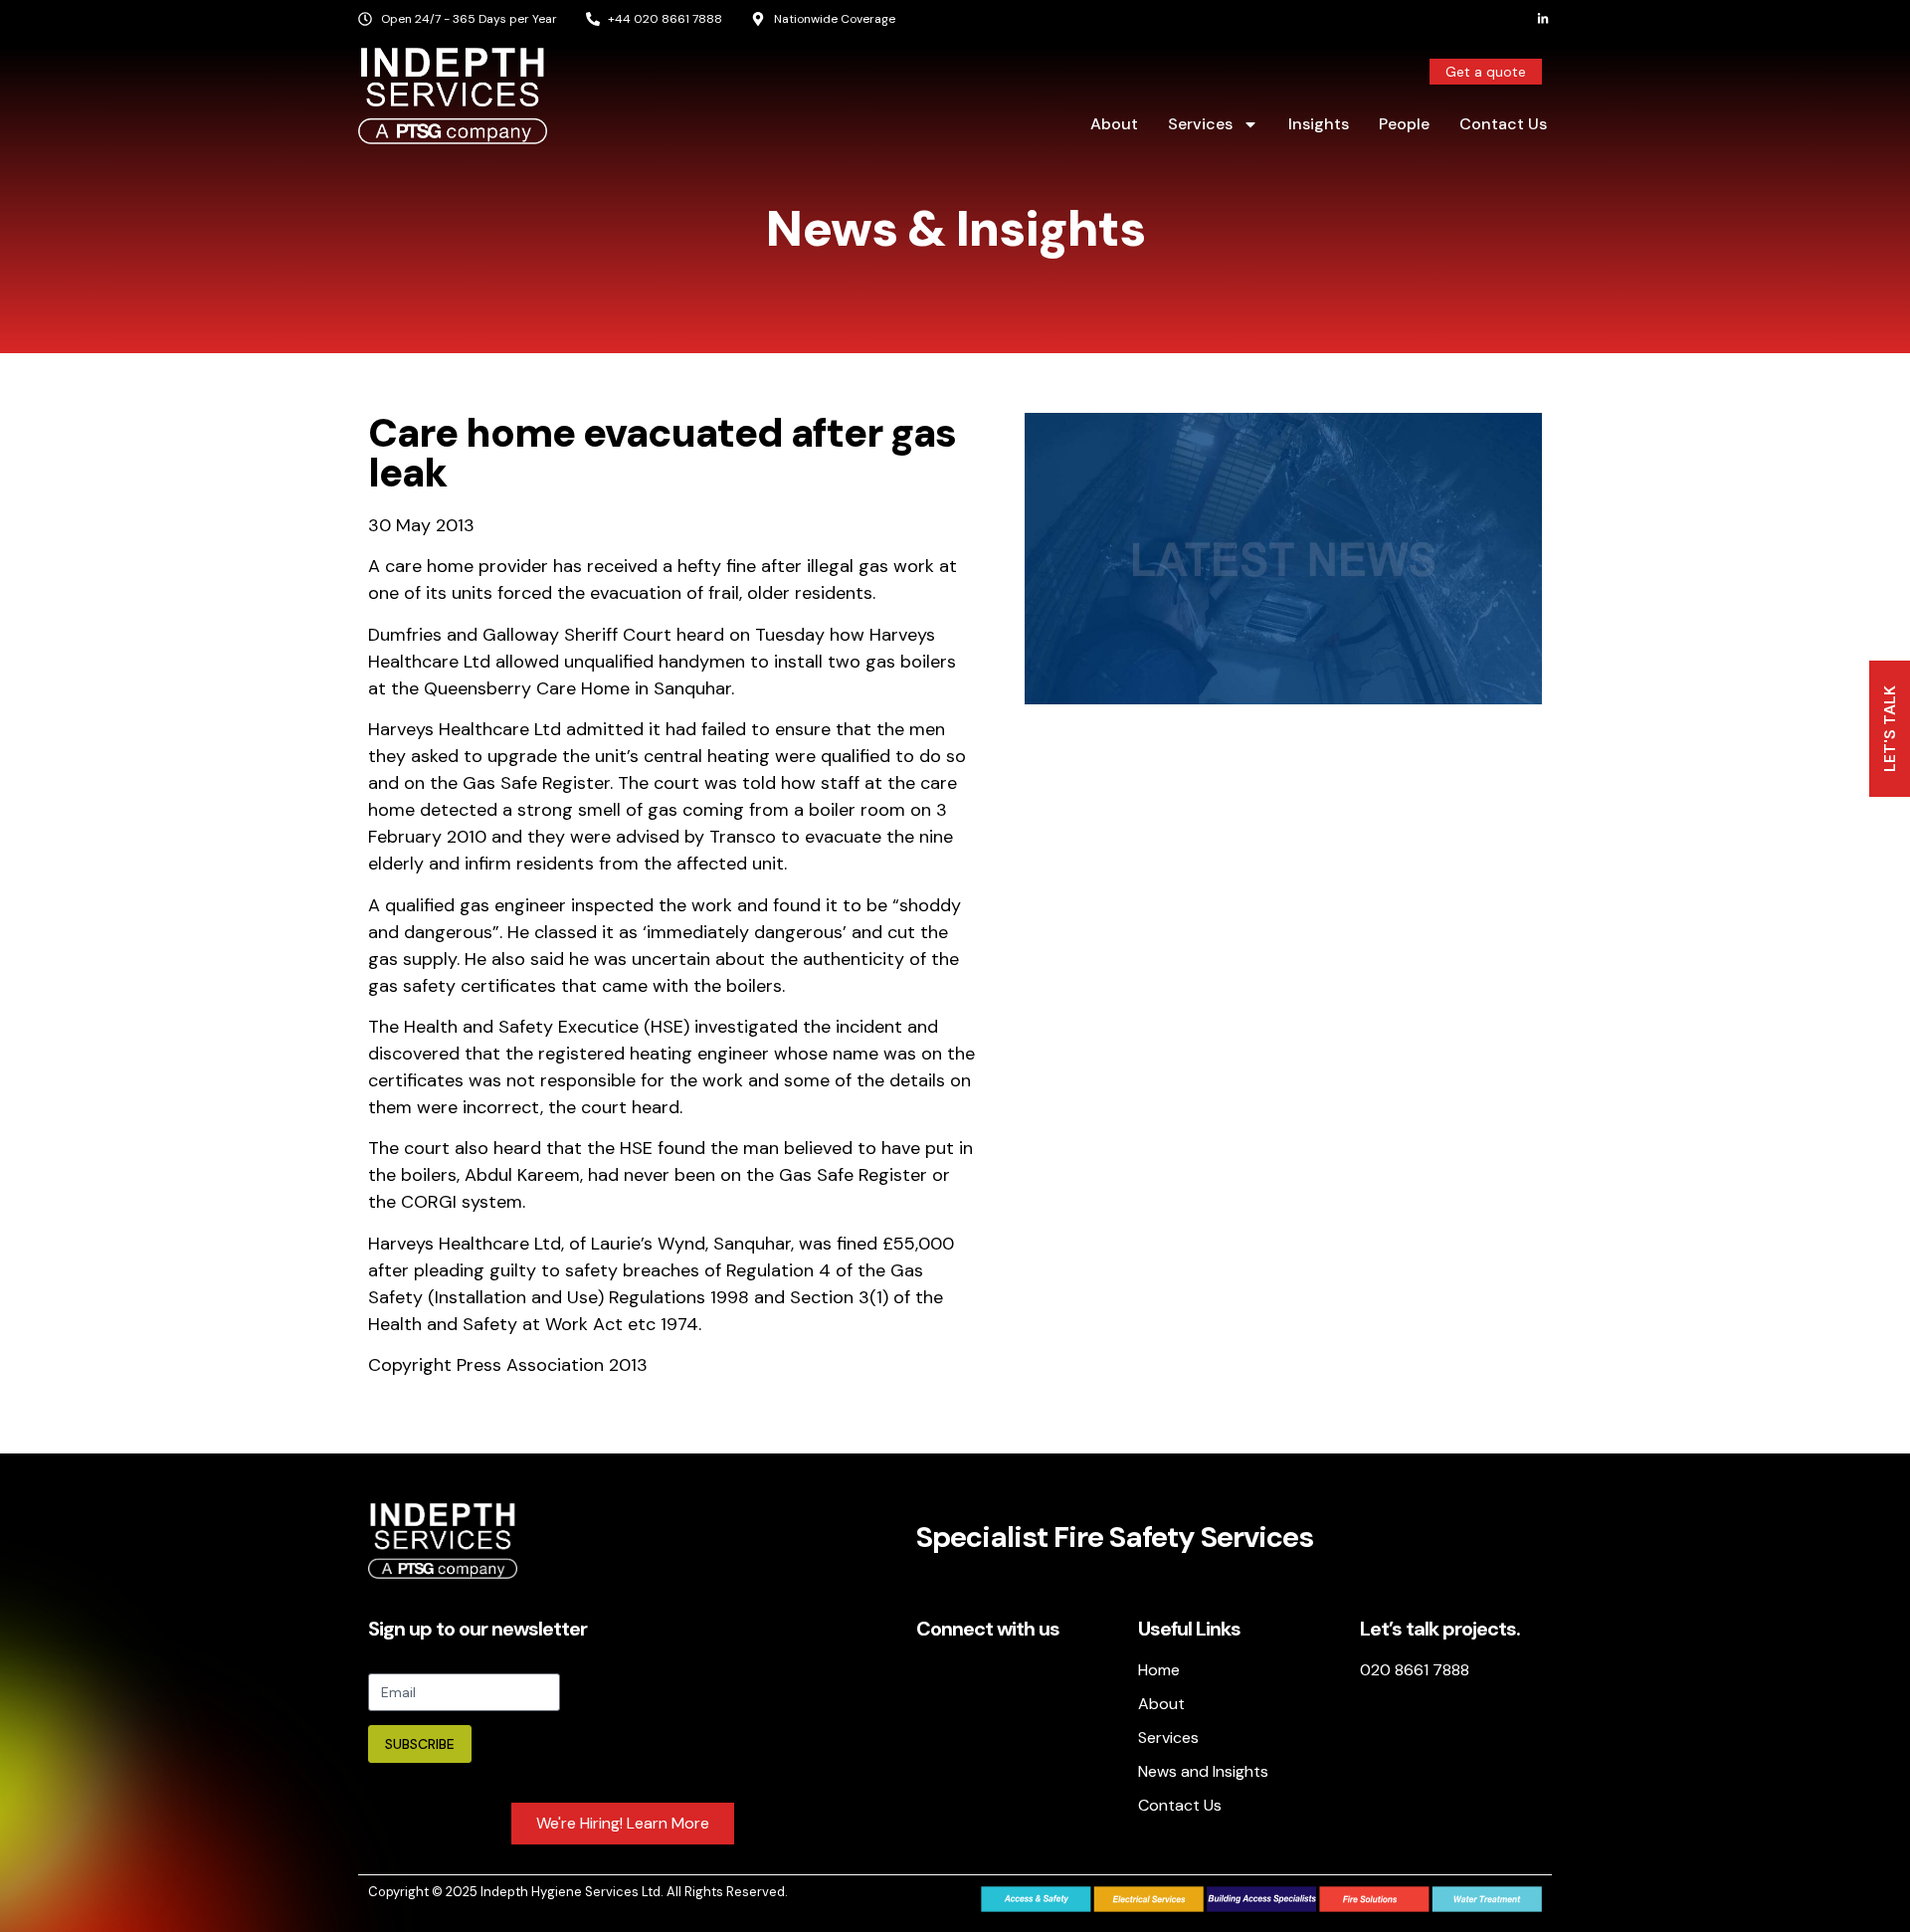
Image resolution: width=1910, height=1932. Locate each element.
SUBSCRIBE (420, 1744)
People (1404, 124)
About (1114, 124)
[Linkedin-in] (1543, 19)
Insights (1319, 124)
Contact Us (1503, 124)
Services (1200, 124)
